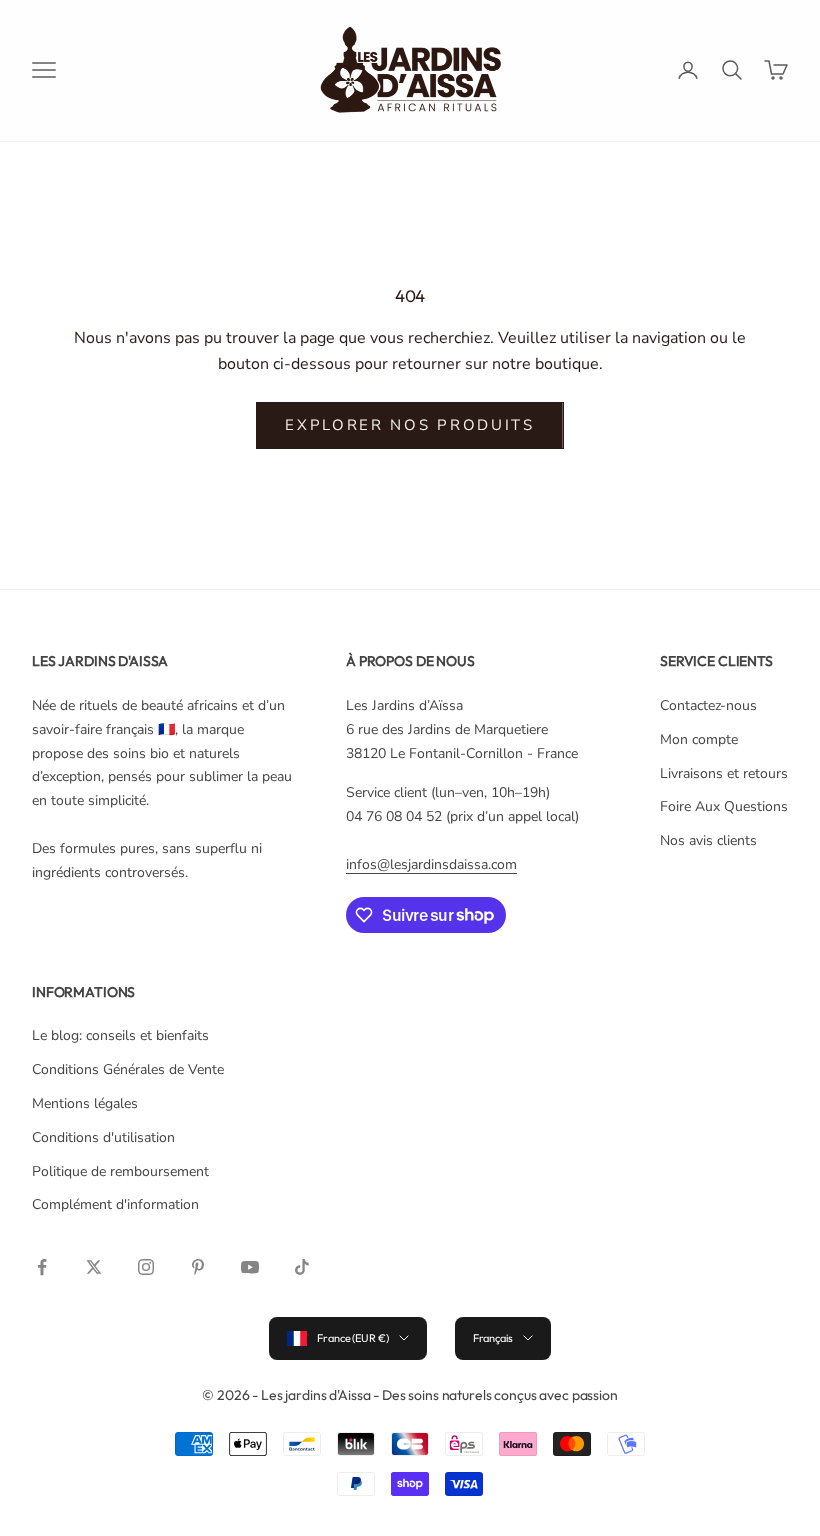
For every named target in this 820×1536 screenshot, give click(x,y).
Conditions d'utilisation (103, 1137)
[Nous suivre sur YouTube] (250, 1267)
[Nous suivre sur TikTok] (302, 1267)
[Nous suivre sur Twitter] (94, 1267)
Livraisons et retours (724, 773)
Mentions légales (85, 1103)
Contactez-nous (708, 705)
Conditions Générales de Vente (128, 1069)
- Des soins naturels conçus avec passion (495, 1395)
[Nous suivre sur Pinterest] (198, 1267)
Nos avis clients (708, 840)
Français (493, 1338)
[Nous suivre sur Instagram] (146, 1267)
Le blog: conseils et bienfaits (120, 1035)
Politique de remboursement (120, 1171)
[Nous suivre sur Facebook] (42, 1267)
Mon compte (699, 739)
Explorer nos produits (410, 425)
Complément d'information (115, 1204)
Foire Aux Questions (724, 806)
